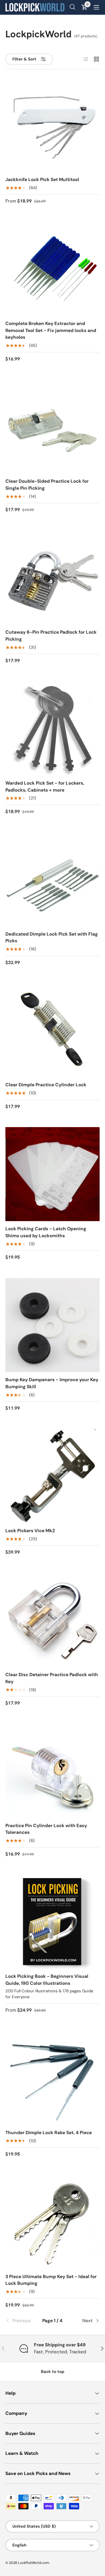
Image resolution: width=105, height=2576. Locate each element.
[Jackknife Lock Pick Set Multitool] (52, 125)
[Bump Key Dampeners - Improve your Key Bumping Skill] (52, 1325)
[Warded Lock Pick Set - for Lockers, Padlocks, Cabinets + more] (52, 728)
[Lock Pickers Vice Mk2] (52, 1476)
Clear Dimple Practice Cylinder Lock (46, 1085)
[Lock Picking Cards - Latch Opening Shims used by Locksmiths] (52, 1174)
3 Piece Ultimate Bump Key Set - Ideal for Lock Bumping (51, 2280)
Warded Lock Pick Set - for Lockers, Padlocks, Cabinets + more (45, 786)
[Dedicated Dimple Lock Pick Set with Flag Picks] (52, 879)
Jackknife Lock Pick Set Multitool (42, 179)
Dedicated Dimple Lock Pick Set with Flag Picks (52, 937)
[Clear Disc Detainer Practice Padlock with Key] (52, 1620)
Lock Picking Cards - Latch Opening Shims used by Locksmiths (46, 1232)
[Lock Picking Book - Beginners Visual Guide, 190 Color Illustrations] (52, 1922)
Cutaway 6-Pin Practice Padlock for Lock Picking (51, 636)
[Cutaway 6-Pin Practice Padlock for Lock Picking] (52, 578)
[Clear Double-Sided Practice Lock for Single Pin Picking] (52, 427)
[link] (21, 2321)
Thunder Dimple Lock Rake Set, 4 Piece (49, 2133)
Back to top (53, 2372)
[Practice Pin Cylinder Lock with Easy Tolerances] (52, 1771)
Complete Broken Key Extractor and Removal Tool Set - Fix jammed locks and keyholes (51, 330)
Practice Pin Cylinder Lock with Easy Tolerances (46, 1829)
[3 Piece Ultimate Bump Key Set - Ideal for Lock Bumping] (52, 2222)
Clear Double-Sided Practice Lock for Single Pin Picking (47, 485)
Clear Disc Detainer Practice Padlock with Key (52, 1678)
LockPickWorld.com (34, 2563)
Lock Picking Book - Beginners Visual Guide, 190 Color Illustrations (47, 1980)
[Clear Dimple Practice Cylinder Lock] (52, 1030)
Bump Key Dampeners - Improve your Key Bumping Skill (52, 1383)
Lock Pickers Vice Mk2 (30, 1531)
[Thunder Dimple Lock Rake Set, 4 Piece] (52, 2078)
